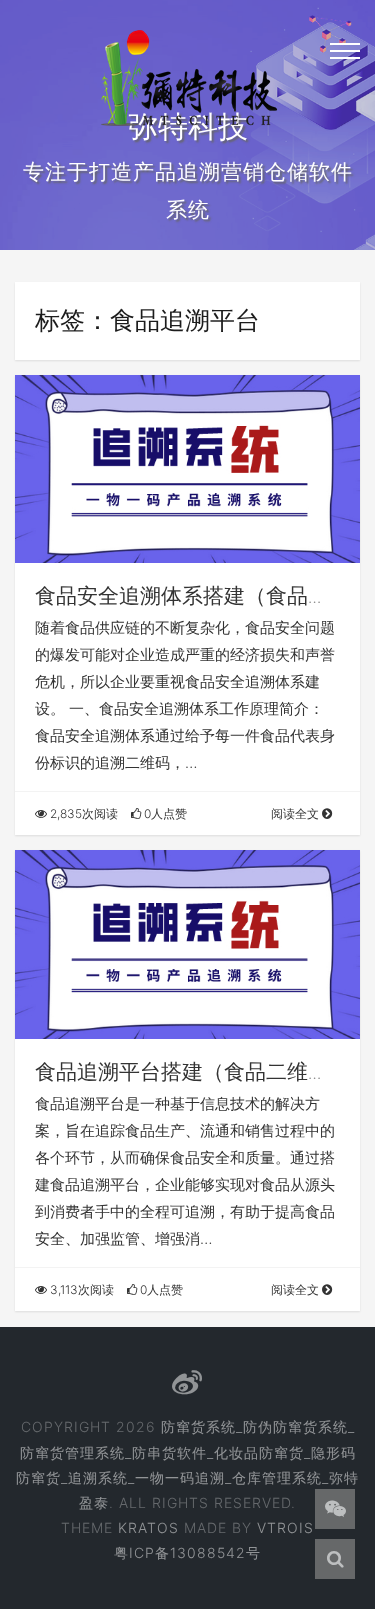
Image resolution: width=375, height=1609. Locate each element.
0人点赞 (164, 813)
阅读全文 (296, 813)
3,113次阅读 (80, 1289)
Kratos (148, 1527)
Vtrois (285, 1527)
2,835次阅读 (82, 813)
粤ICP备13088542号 (187, 1552)
